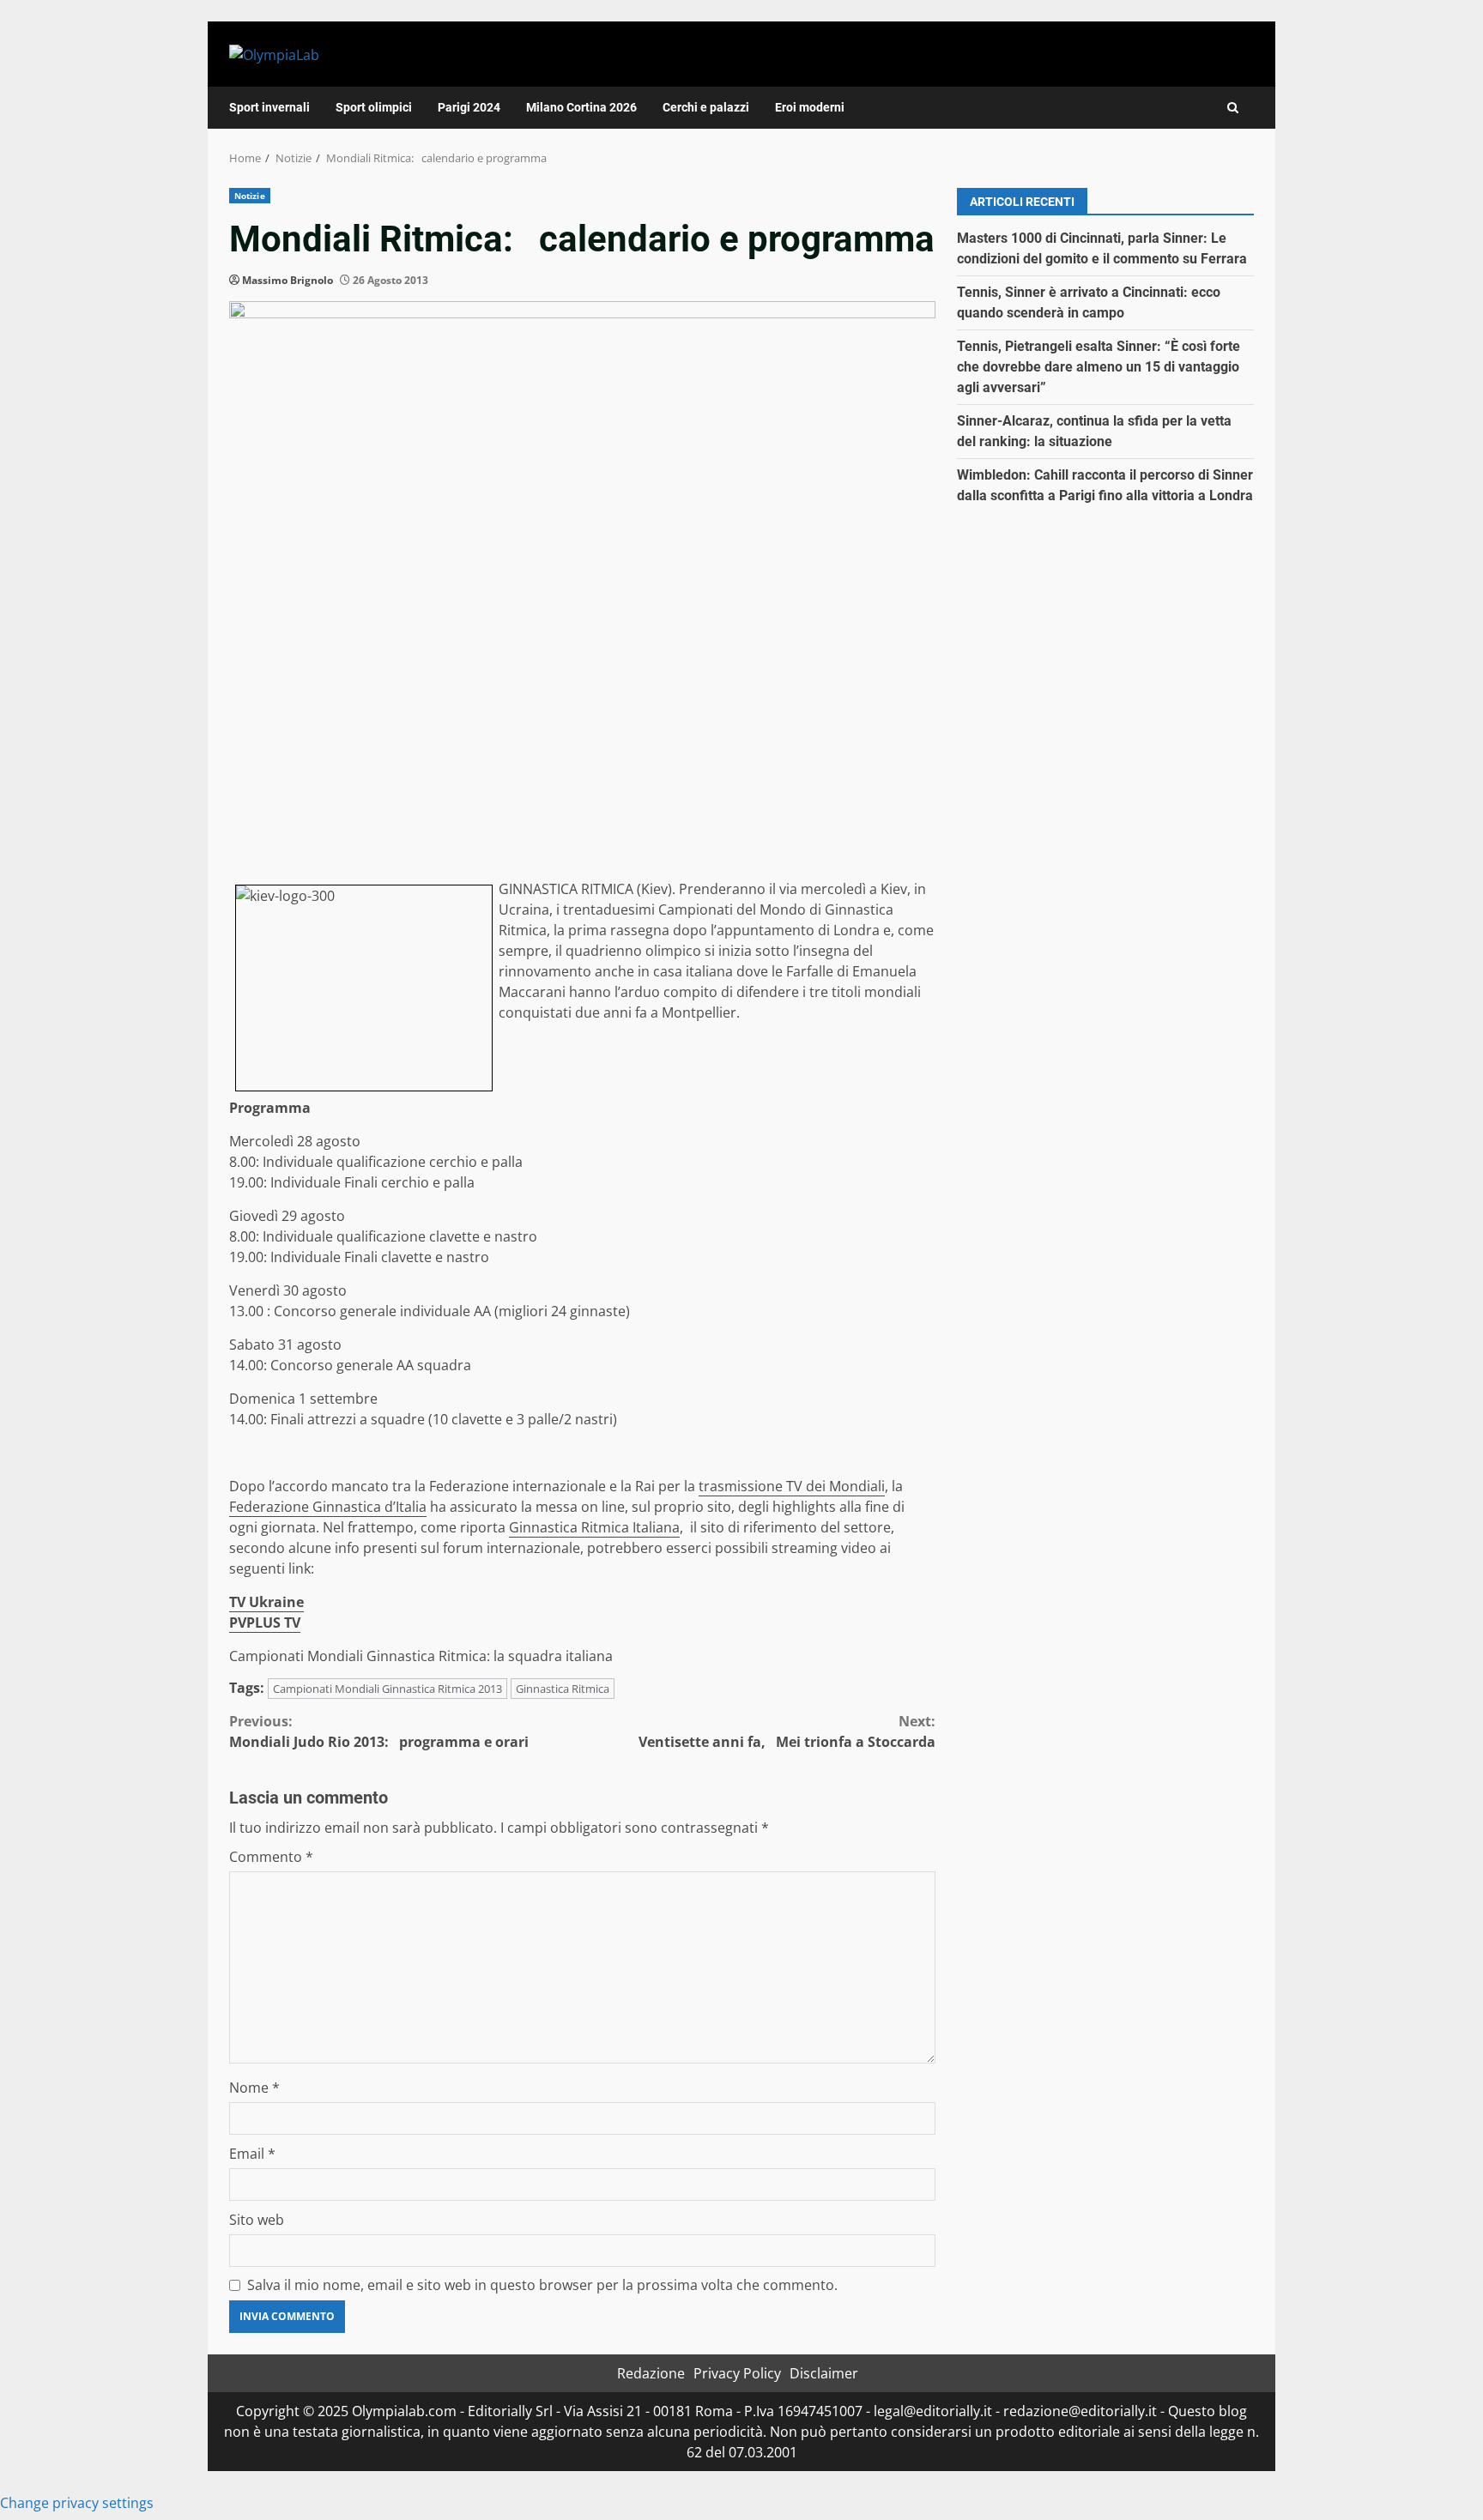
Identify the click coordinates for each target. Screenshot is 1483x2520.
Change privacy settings (77, 2503)
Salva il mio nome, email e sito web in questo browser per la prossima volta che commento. (542, 2285)
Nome (254, 2088)
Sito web (257, 2220)
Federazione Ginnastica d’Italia (328, 1507)
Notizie (250, 196)
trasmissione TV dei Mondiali (792, 1486)
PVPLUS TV (265, 1623)
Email (252, 2154)
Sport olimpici (374, 107)
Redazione (651, 2373)
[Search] (1233, 108)
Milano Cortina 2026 (581, 107)
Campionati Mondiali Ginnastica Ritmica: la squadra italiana (421, 1656)
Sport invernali (269, 107)
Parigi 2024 (469, 107)
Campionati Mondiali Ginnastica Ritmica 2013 (387, 1689)
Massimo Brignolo (288, 280)
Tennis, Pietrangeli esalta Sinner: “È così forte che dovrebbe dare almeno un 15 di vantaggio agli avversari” (1099, 367)
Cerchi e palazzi (706, 107)
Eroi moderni (810, 107)
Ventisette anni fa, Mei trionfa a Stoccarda (787, 1731)
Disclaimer (824, 2373)
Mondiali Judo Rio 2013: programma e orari (379, 1731)
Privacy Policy (737, 2373)
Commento (271, 1857)
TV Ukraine (266, 1602)
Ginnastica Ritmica (563, 1689)
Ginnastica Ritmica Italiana (594, 1527)
